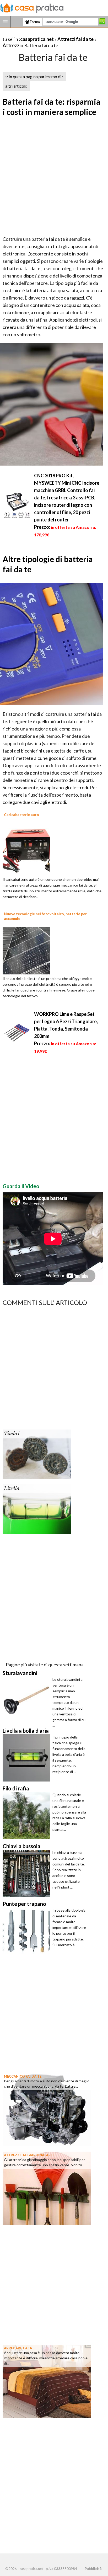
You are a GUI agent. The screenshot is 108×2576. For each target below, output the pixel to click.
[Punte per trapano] (28, 1931)
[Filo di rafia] (28, 1816)
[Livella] (37, 1509)
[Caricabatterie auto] (26, 851)
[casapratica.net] (32, 7)
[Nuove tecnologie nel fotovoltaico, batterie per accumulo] (26, 950)
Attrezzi (12, 45)
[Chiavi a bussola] (28, 1873)
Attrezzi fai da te (75, 39)
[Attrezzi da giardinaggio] (47, 2188)
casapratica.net (37, 39)
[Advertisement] (54, 177)
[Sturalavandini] (28, 1700)
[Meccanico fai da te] (47, 2109)
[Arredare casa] (47, 2381)
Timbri (12, 1434)
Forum (34, 22)
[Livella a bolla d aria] (28, 1758)
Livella (12, 1489)
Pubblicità (93, 2569)
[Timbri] (37, 1454)
